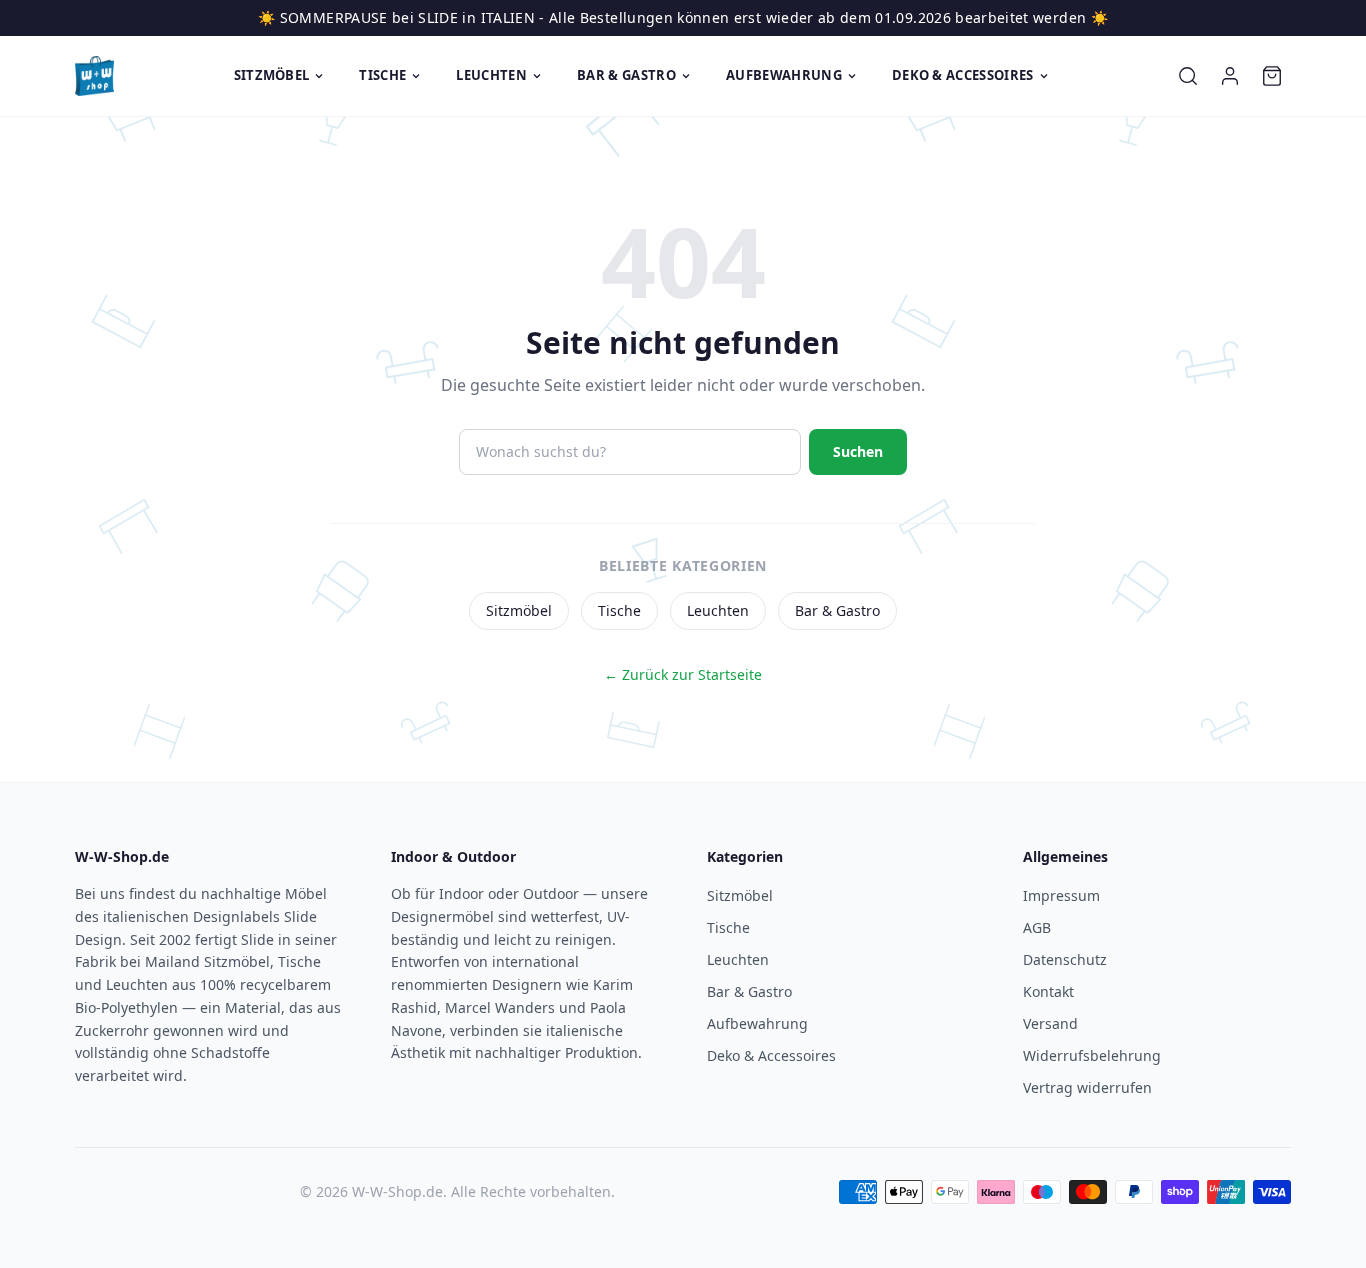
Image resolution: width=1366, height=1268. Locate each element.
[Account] (1230, 76)
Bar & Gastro (626, 75)
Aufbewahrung (784, 75)
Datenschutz (1065, 959)
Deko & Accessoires (963, 75)
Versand (1050, 1023)
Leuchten (491, 75)
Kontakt (1048, 991)
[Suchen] (1188, 76)
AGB (1037, 927)
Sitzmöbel (272, 75)
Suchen (858, 451)
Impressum (1061, 895)
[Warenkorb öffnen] (1272, 76)
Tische (382, 75)
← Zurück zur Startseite (683, 674)
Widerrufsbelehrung (1092, 1055)
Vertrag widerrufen (1087, 1087)
